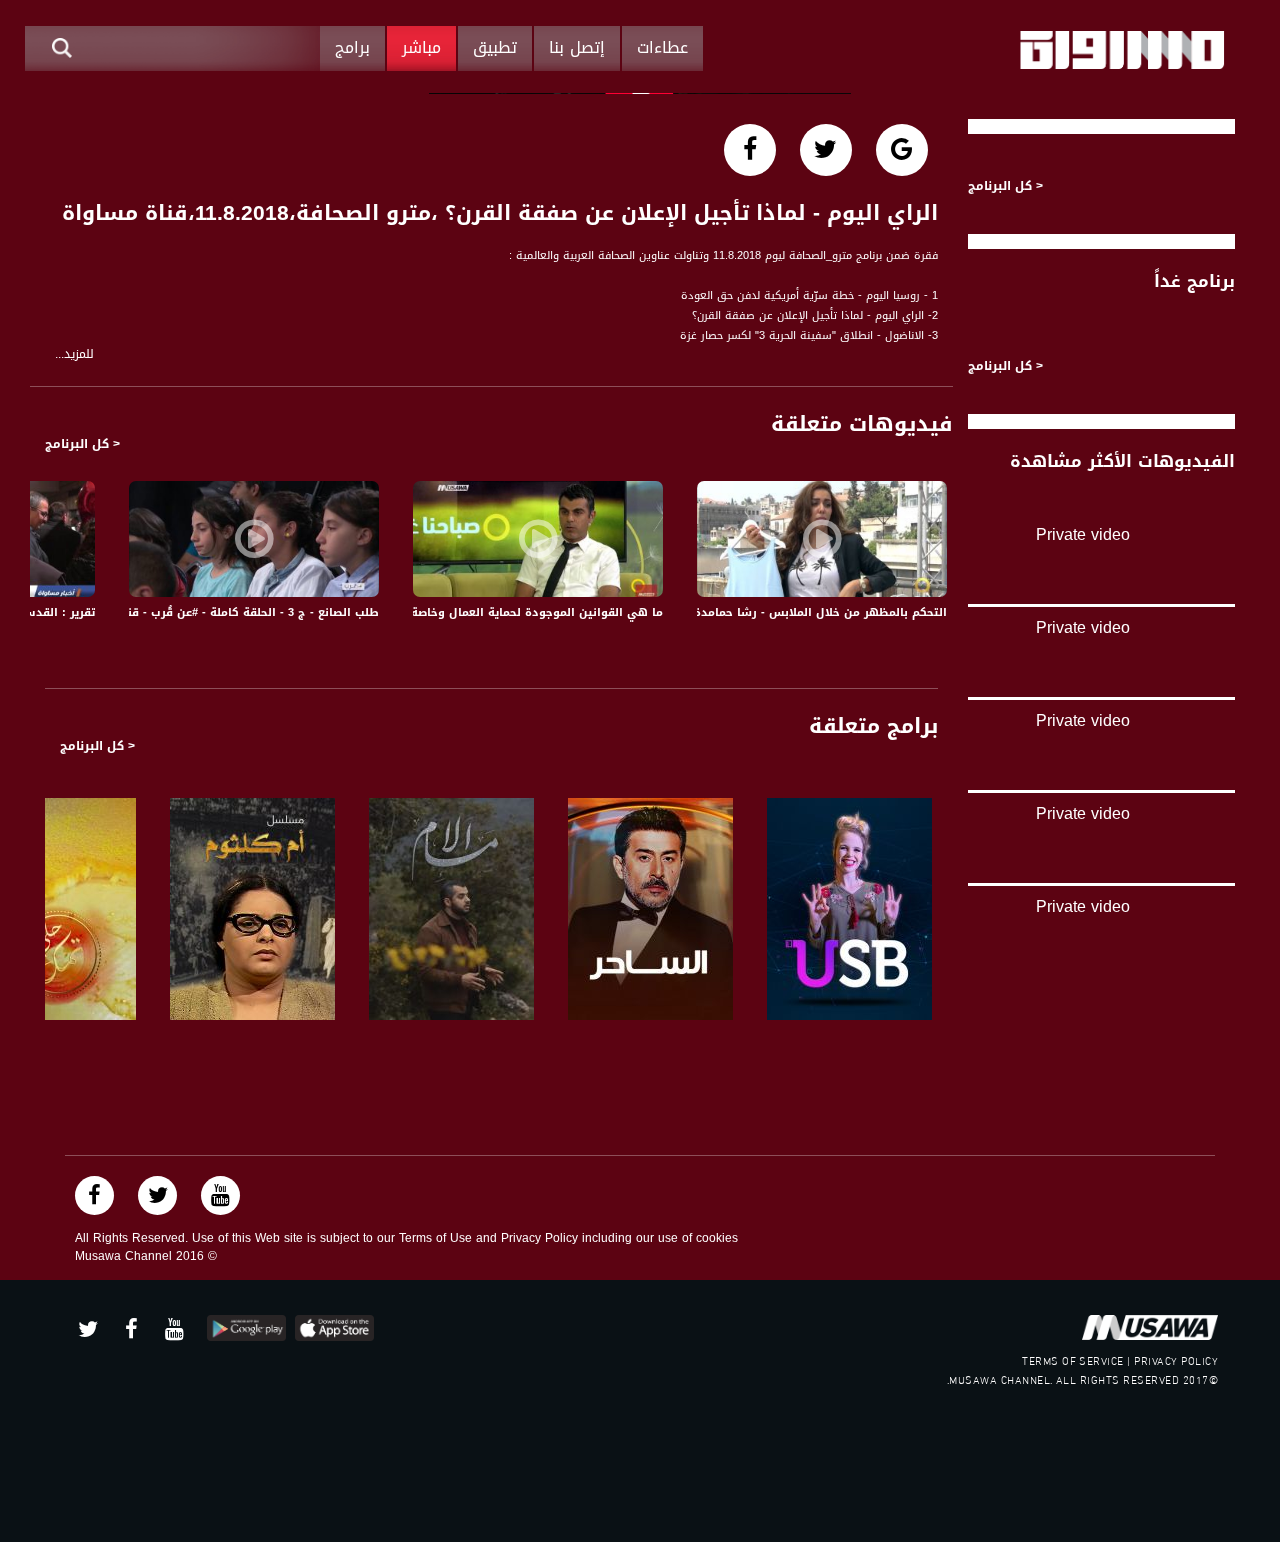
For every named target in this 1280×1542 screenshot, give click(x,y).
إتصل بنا (577, 47)
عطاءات (662, 47)
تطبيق (495, 47)
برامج (352, 47)
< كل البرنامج (82, 444)
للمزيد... (74, 354)
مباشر (421, 47)
